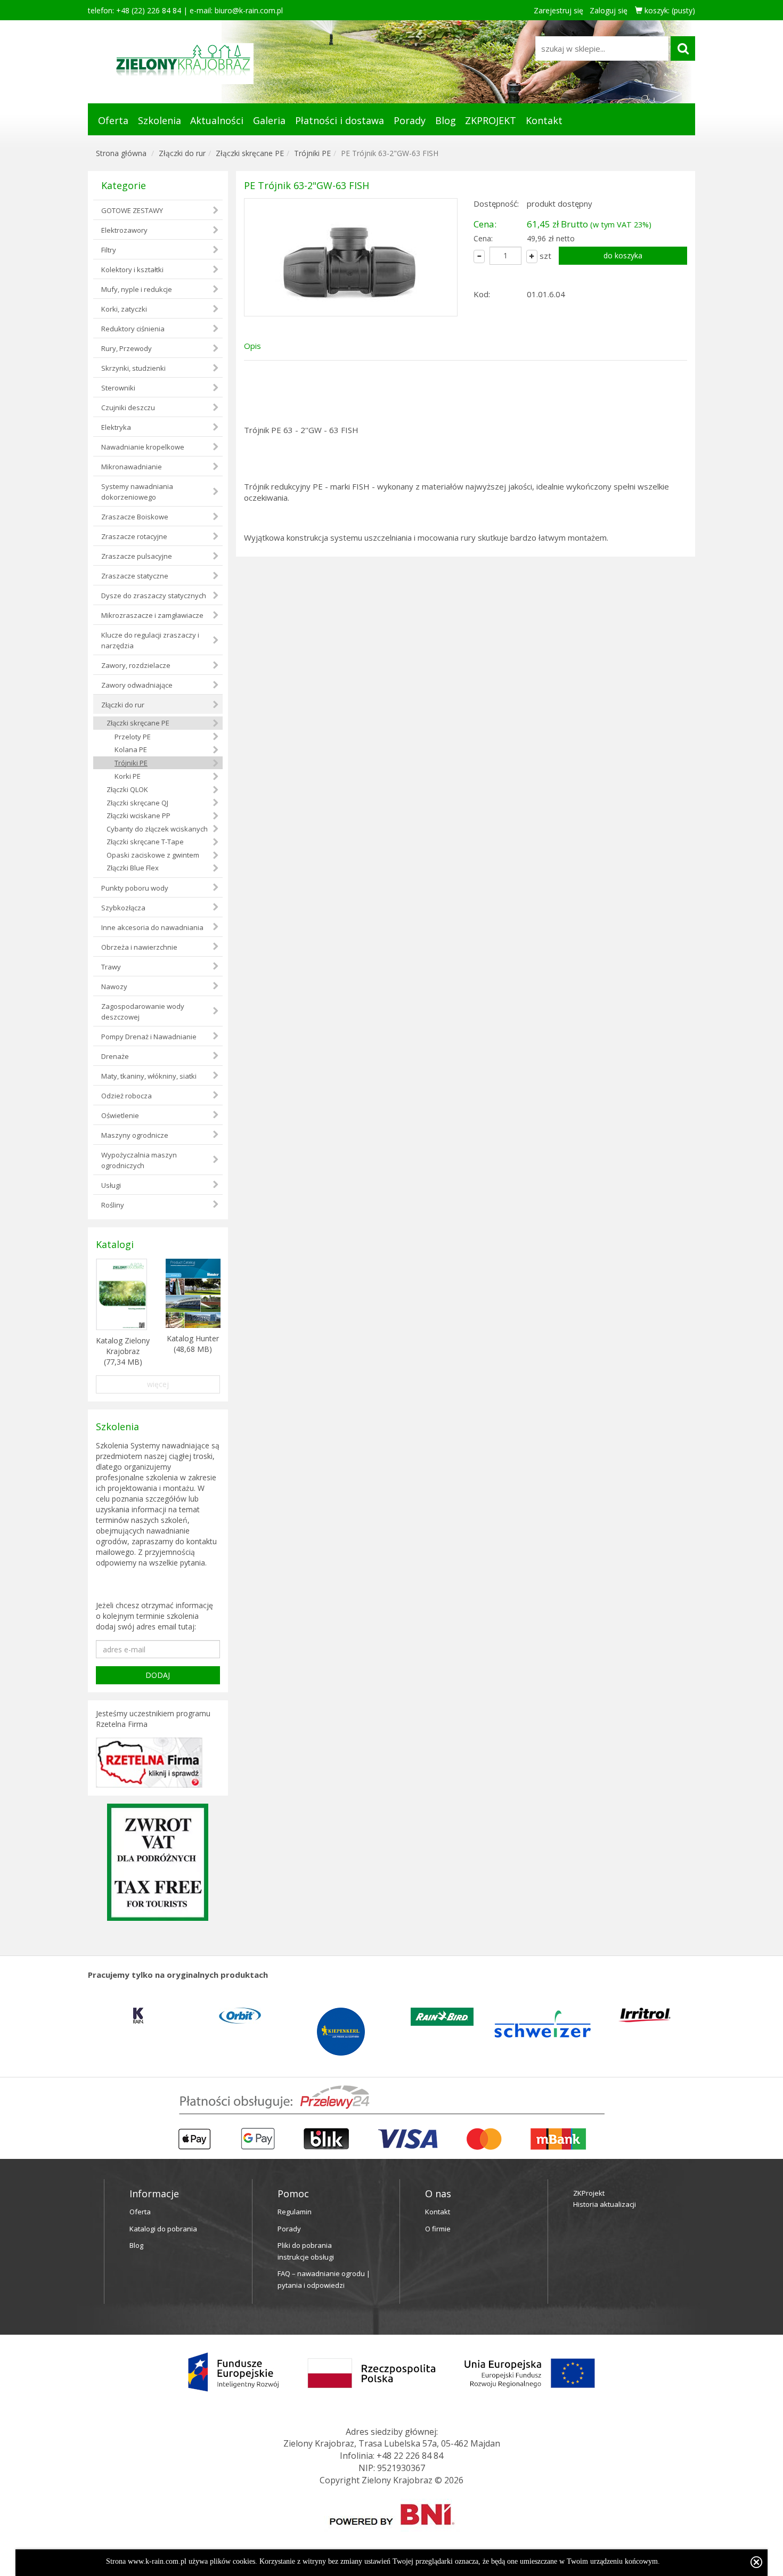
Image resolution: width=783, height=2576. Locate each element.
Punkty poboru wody (135, 888)
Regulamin (295, 2212)
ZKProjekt (589, 2193)
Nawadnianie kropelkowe (143, 447)
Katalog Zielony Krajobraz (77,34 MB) (123, 1351)
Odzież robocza (127, 1096)
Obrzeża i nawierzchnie (139, 947)
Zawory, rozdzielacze (136, 665)
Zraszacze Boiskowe (135, 517)
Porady (410, 120)
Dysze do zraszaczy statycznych (154, 596)
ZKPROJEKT (491, 120)
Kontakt (544, 120)
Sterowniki (118, 388)
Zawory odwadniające (137, 685)
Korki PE (128, 776)
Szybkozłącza (123, 908)
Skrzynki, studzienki (133, 368)
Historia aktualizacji (605, 2204)
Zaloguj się (609, 10)
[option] (170, 2016)
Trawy (111, 967)
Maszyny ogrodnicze (135, 1135)
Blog (446, 120)
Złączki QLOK (127, 789)
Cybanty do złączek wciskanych (157, 829)
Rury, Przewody (127, 348)
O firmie (438, 2229)
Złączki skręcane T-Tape (145, 842)
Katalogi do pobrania (163, 2229)
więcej (158, 1384)
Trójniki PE (312, 153)
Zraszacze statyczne (135, 576)
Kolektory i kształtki (132, 270)
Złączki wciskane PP (138, 816)
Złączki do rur (182, 153)
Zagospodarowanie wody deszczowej (143, 1012)
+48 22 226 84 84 (410, 2456)
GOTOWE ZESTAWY (132, 210)
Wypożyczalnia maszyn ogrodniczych (139, 1160)
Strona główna (121, 153)
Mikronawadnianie (132, 467)
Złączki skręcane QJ (137, 803)
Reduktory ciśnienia (133, 329)
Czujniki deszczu (128, 407)
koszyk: (669, 10)
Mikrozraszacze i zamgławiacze (152, 615)
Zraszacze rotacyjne (134, 536)
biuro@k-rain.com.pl (249, 10)
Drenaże (115, 1056)
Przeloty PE (133, 737)
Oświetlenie (120, 1115)
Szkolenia (160, 120)
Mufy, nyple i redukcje (137, 289)
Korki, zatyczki (124, 309)
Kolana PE (131, 749)
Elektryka (116, 427)
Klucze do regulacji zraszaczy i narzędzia (150, 640)
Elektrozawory (124, 230)
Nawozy (114, 987)
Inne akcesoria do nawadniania (152, 927)
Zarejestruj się (558, 10)
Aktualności (217, 120)
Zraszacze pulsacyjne (137, 556)
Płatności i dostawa (340, 120)
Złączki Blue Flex (133, 868)
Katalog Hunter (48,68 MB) (193, 1344)
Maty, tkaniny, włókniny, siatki (149, 1076)
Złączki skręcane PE (250, 153)
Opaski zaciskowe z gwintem (153, 855)
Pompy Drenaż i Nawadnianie (149, 1037)
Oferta (113, 120)
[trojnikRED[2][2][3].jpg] (351, 257)
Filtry (109, 250)
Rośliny (113, 1205)
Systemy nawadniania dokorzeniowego (137, 492)
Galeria (269, 120)
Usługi (111, 1185)
